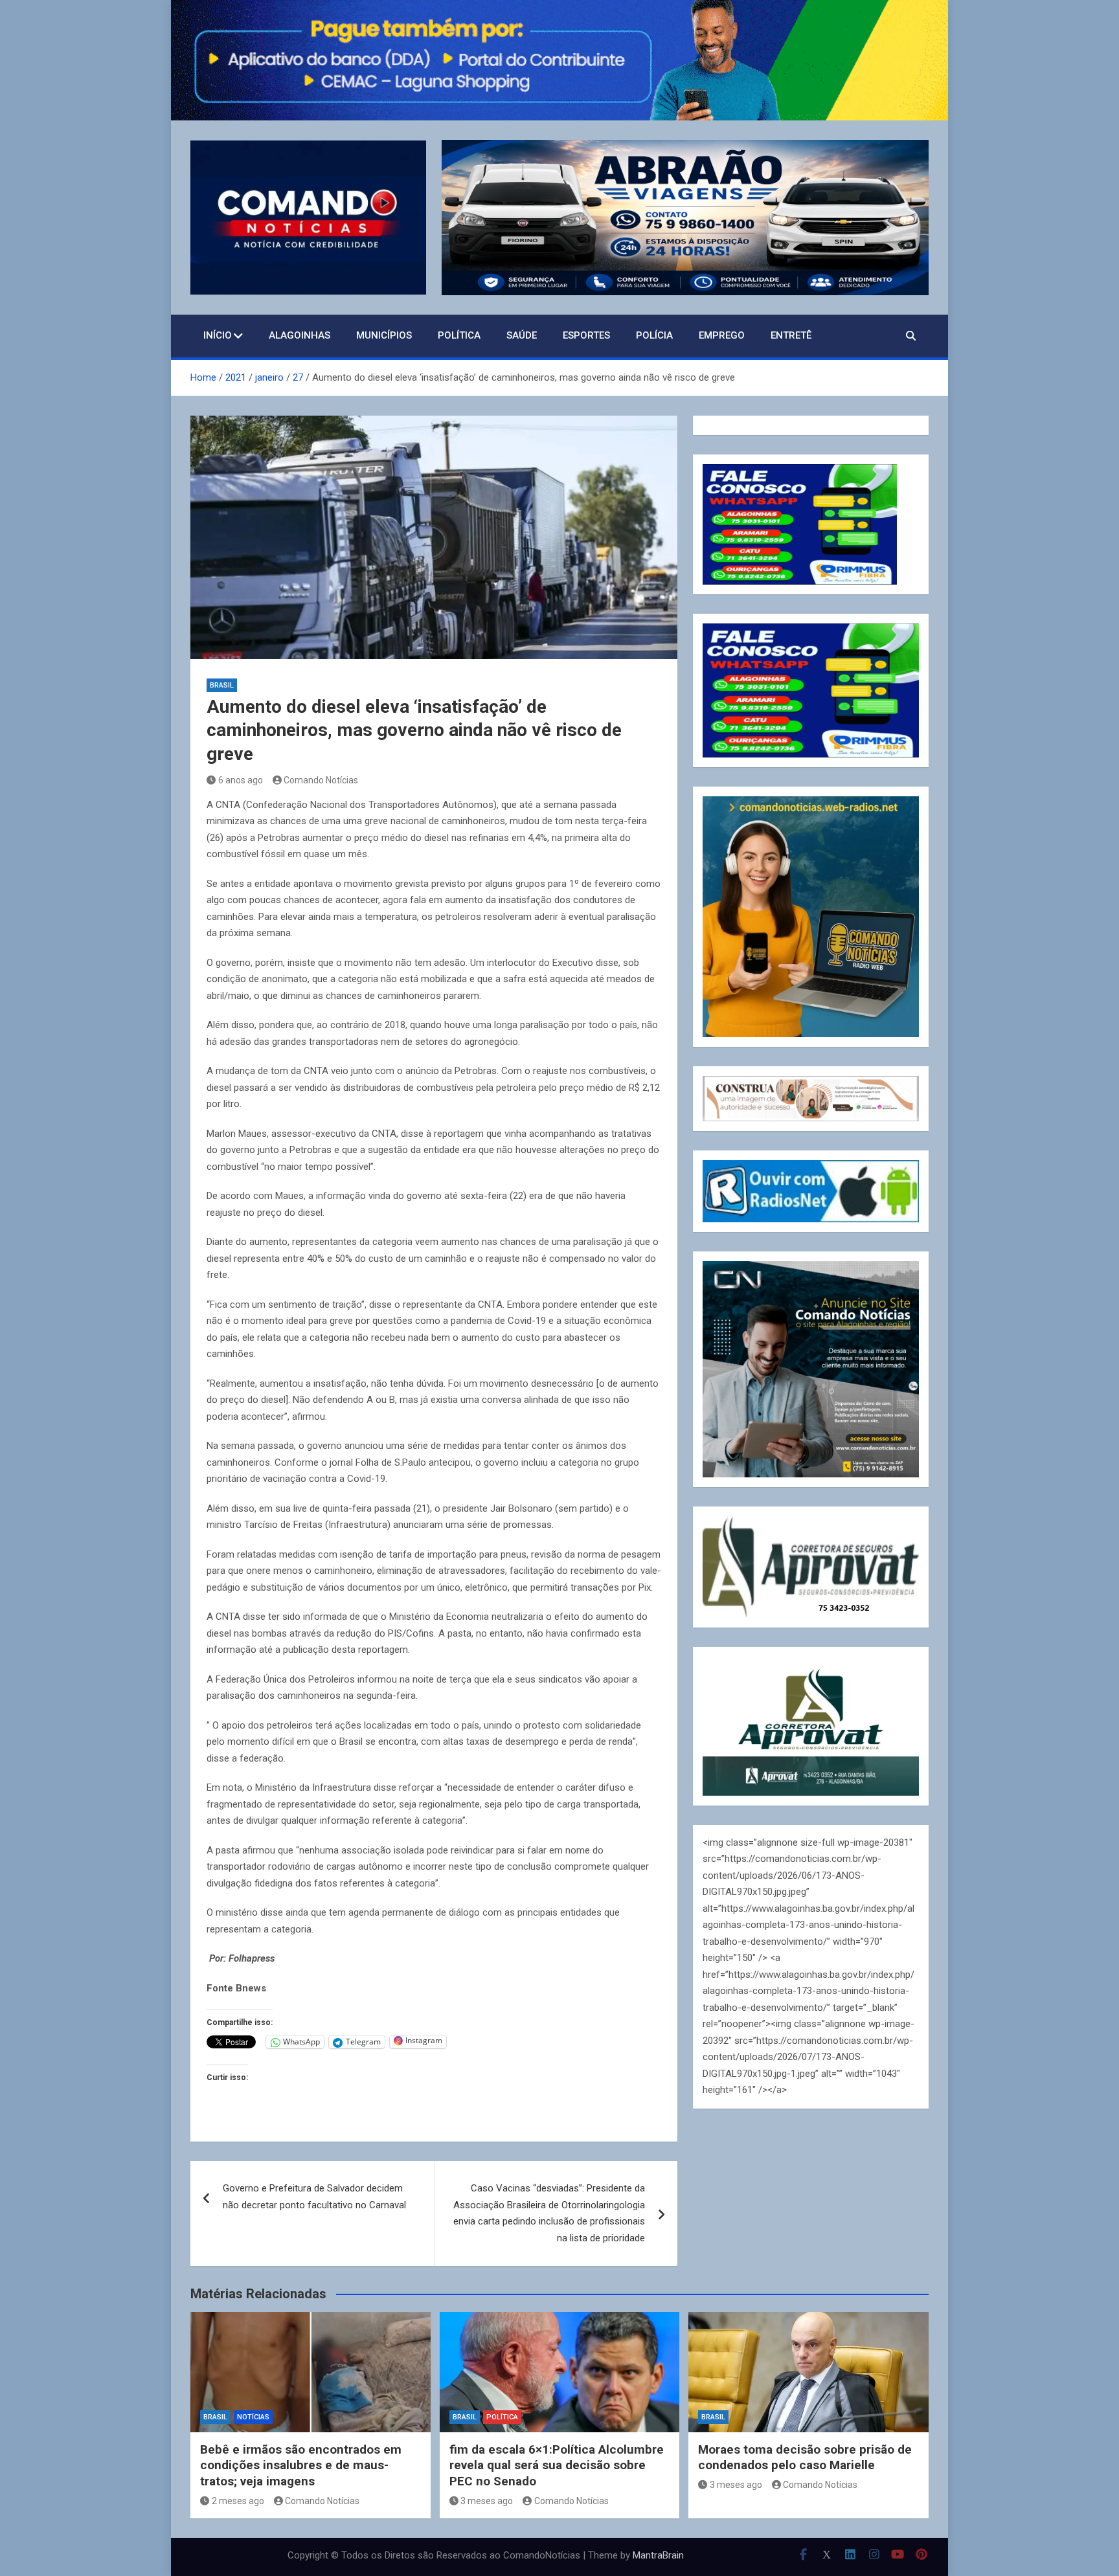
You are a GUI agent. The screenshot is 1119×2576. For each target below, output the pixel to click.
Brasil (222, 685)
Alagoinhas (300, 335)
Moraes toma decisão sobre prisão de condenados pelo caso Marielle (805, 2458)
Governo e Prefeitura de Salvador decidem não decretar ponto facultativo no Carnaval (314, 2197)
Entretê (791, 335)
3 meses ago (487, 2501)
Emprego (722, 335)
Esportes (586, 335)
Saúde (522, 335)
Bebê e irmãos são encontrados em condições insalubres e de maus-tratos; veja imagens (301, 2465)
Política (459, 335)
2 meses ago (238, 2501)
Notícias (253, 2417)
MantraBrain (658, 2555)
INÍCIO (218, 335)
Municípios (384, 335)
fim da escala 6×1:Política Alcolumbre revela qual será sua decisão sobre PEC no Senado (557, 2465)
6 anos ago (241, 780)
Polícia (654, 335)
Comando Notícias (321, 780)
